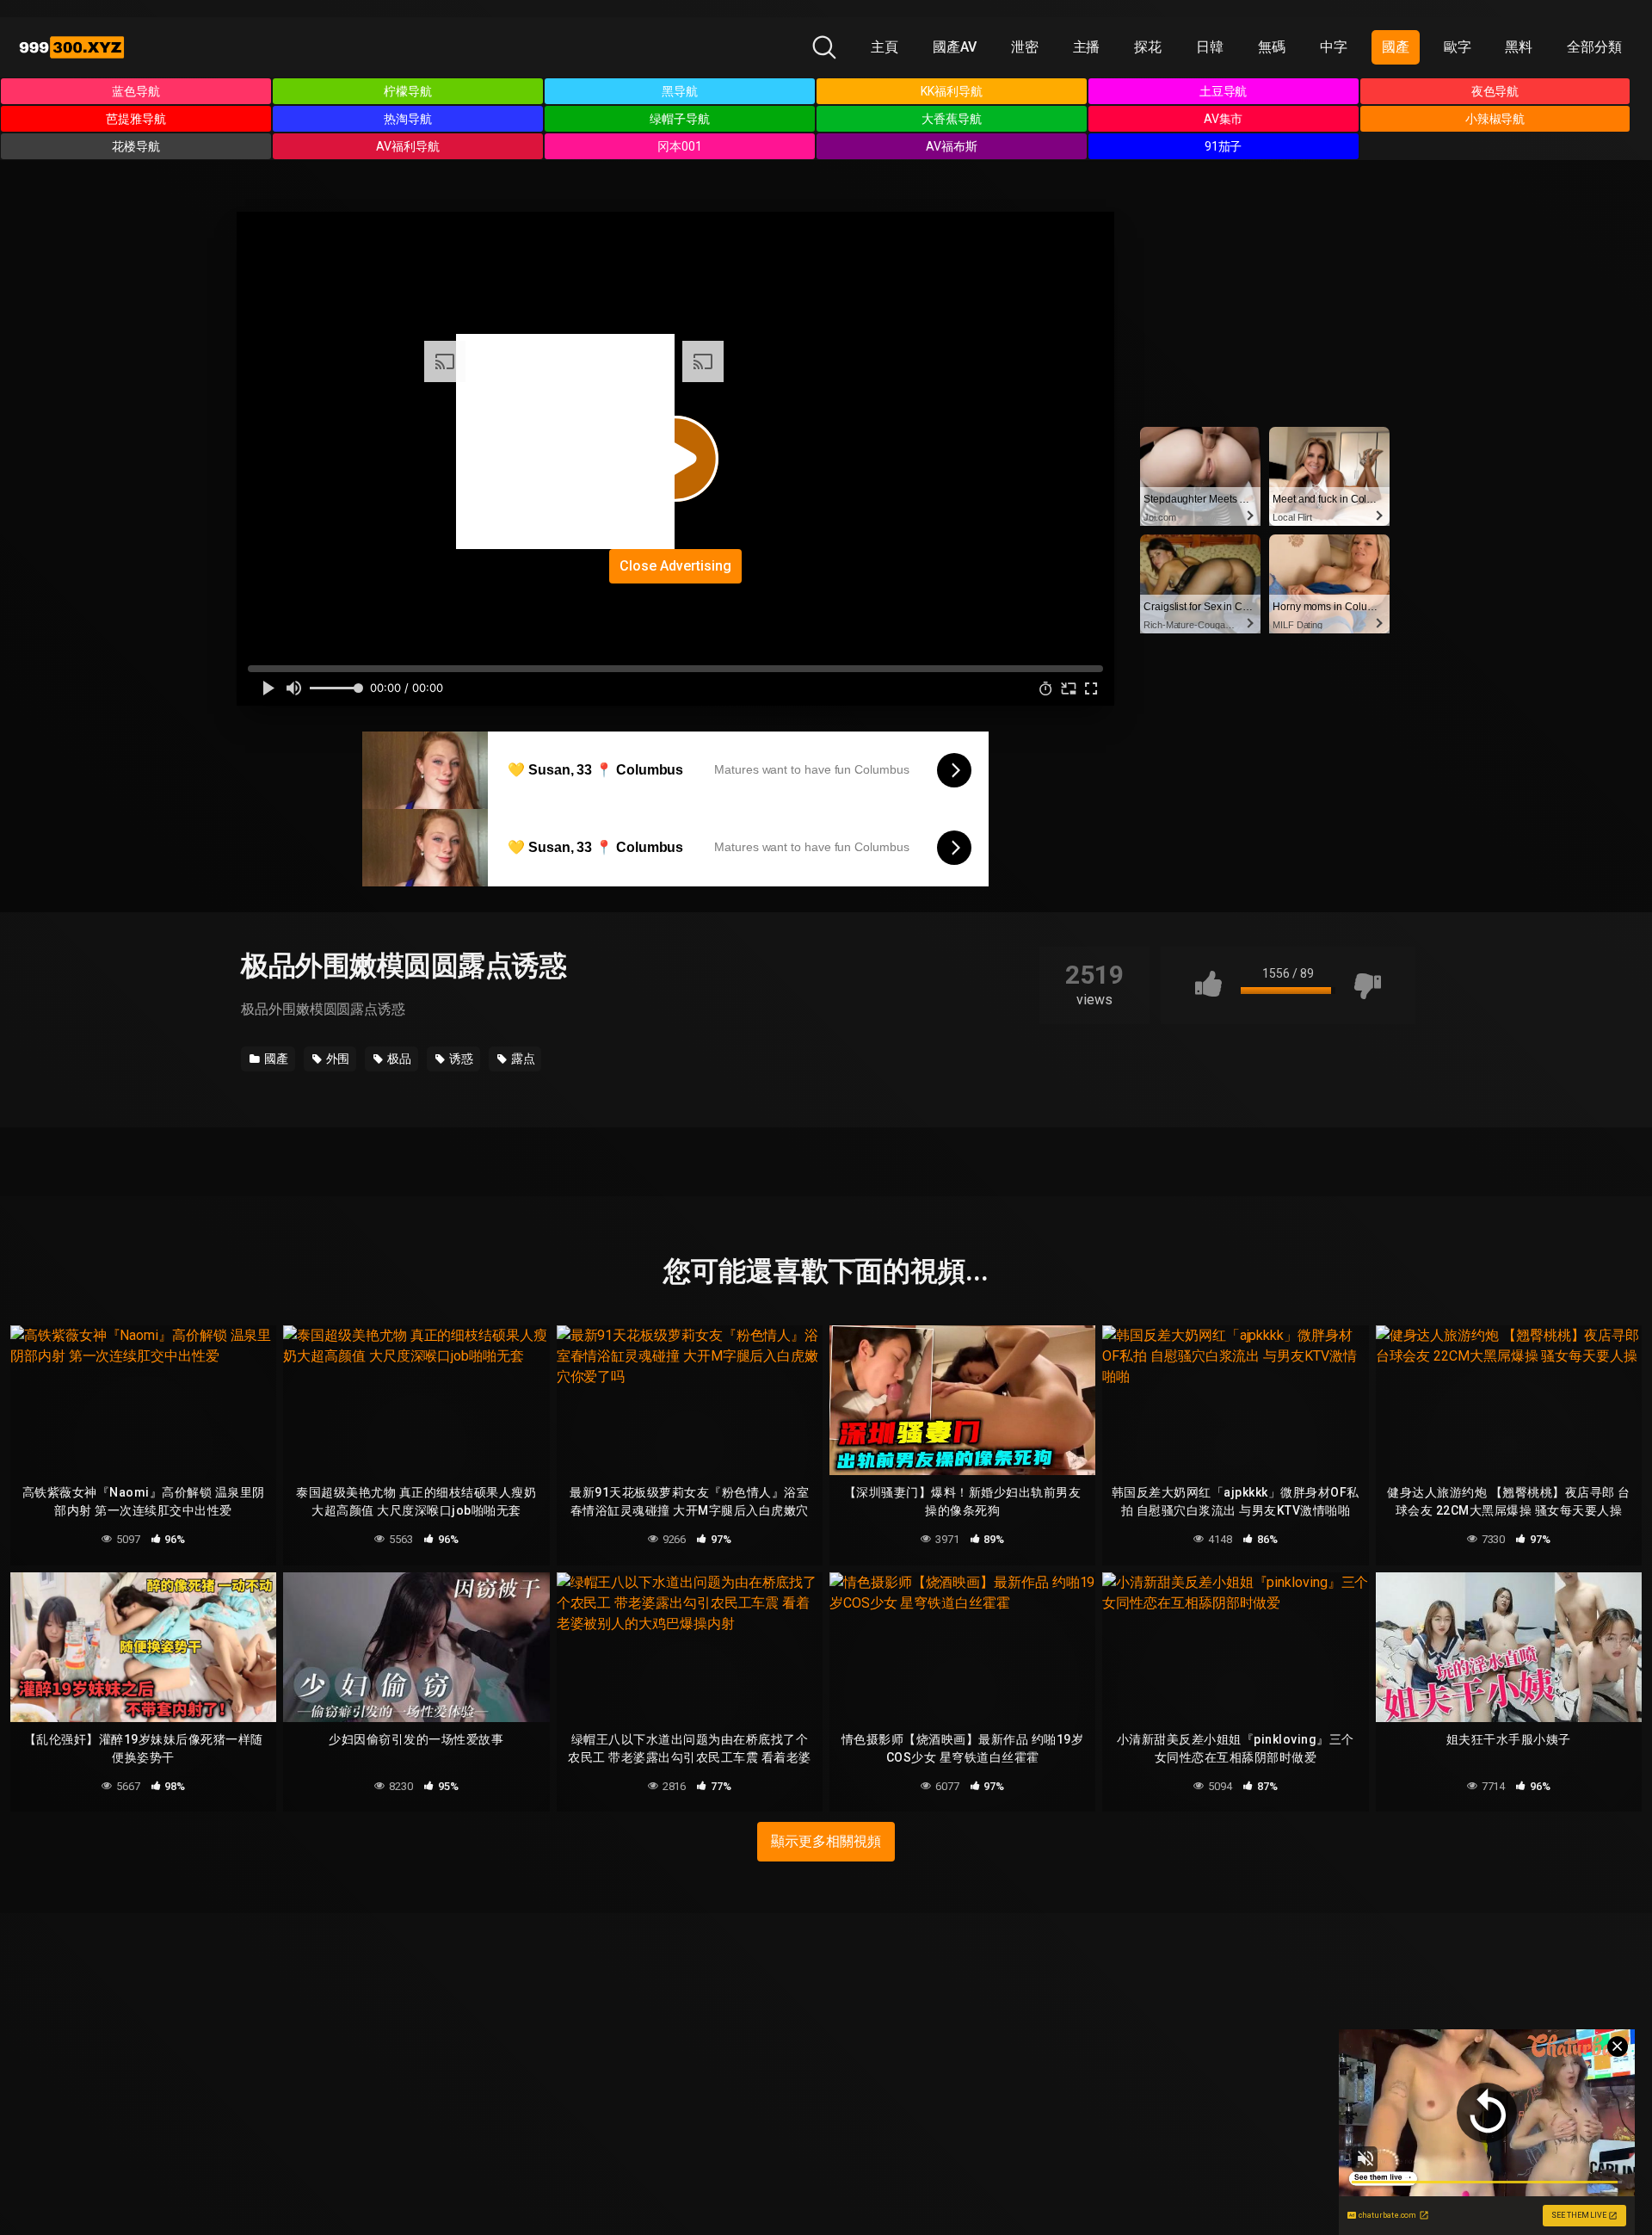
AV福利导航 (408, 146)
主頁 (885, 47)
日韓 (1210, 47)
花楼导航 (136, 146)
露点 (522, 1059)
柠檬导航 (408, 91)
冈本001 (680, 146)
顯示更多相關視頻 (826, 1841)
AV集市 (1224, 119)
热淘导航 (408, 119)
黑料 (1519, 47)
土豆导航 (1224, 91)
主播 (1087, 47)
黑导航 (680, 91)
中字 (1334, 47)
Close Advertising (675, 566)
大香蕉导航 (952, 119)
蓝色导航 (136, 91)
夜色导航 (1495, 91)
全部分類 (1594, 47)
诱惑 (460, 1059)
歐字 (1458, 47)
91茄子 (1224, 146)
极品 (398, 1059)
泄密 (1025, 47)
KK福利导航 (952, 91)
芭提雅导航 (136, 119)
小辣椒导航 (1495, 119)
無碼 (1272, 47)
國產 (1396, 47)
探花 (1148, 47)
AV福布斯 (952, 146)
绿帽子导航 (680, 119)
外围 (337, 1059)
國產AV (955, 47)
